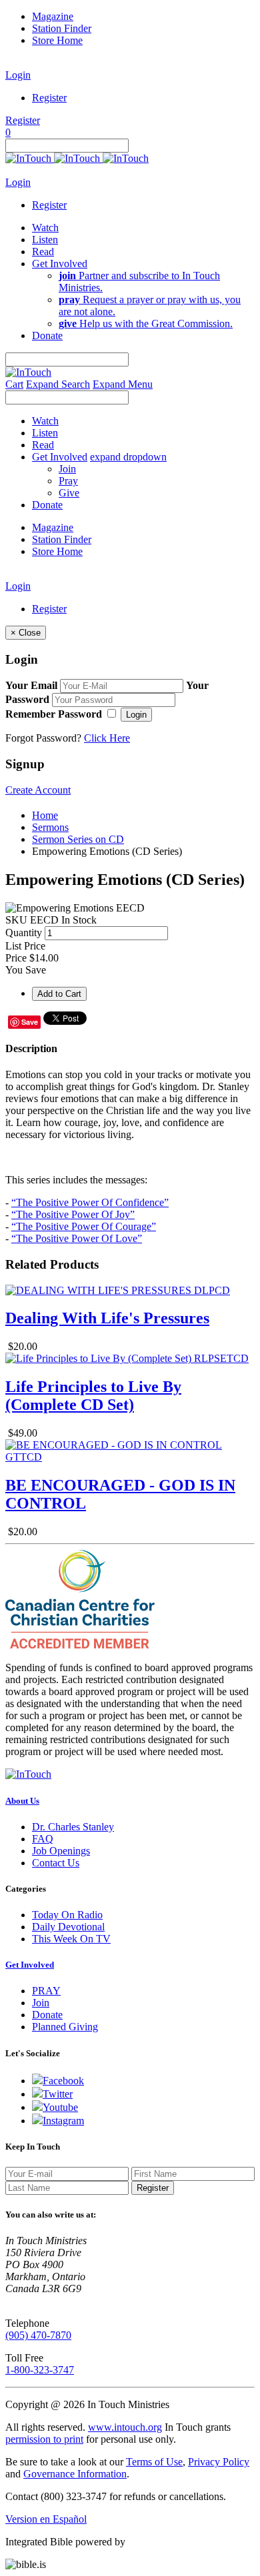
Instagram (63, 2121)
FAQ (43, 1839)
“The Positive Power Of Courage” (84, 1226)
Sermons (50, 827)
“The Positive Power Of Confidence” (90, 1202)
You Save (26, 970)
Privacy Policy (219, 2462)
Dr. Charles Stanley (73, 1827)
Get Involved (30, 1965)
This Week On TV (71, 1939)
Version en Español (46, 2519)
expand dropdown (128, 457)
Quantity (24, 933)
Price (16, 958)
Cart (14, 384)
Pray (68, 481)
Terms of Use (154, 2462)
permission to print (44, 2439)
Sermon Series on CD (78, 839)
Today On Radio (67, 1915)
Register (49, 98)
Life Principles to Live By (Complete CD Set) (93, 1396)
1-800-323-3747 (40, 2370)
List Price (25, 946)
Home (45, 815)
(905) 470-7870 (38, 2335)
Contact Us (56, 1863)
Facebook (63, 2081)
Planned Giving (65, 2027)
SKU (16, 920)
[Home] (77, 158)
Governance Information (75, 2474)
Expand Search (58, 384)
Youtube (60, 2107)
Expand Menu (123, 384)
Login (18, 75)
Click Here (107, 738)
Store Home (57, 40)
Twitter (58, 2094)
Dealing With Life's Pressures (107, 1318)
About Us (22, 1801)
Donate (47, 2015)
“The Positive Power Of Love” (77, 1238)
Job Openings (61, 1851)
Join (67, 469)
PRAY (46, 1991)
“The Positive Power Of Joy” (73, 1214)
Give (69, 493)
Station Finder (62, 28)
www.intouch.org (125, 2427)
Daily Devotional (68, 1927)
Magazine (53, 16)
